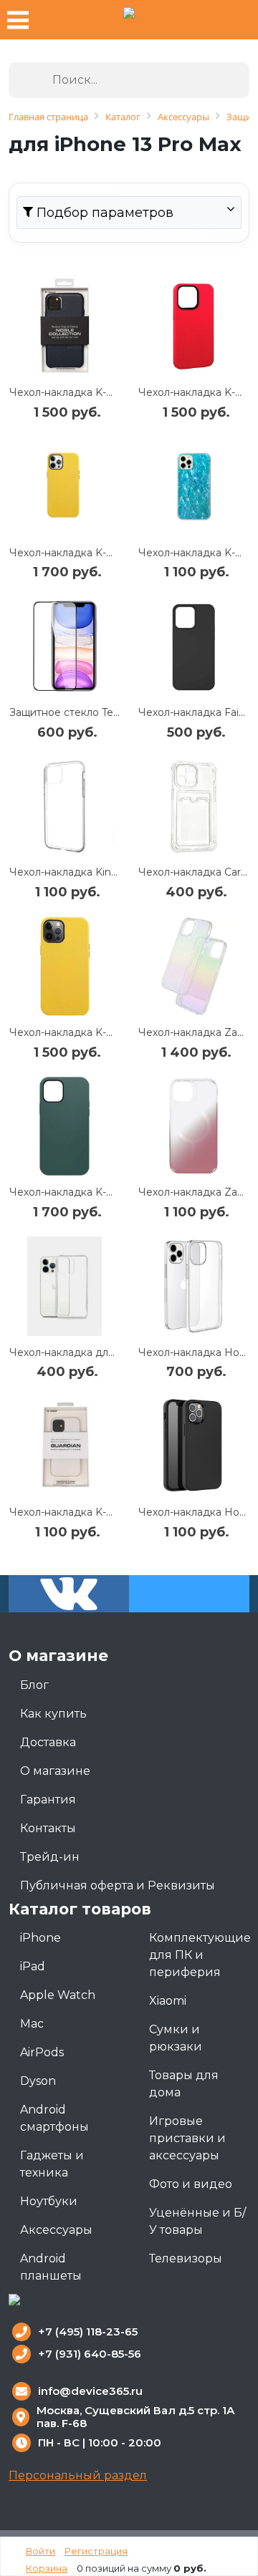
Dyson (38, 2081)
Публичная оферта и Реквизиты (118, 1885)
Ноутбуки (49, 2201)
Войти (40, 2551)
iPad (33, 1966)
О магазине (55, 1771)
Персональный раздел (78, 2475)
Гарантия (48, 1800)
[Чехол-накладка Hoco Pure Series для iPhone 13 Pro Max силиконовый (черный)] (193, 1446)
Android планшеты (51, 2267)
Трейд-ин (50, 1857)
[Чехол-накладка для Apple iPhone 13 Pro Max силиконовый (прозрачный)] (64, 1286)
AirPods (42, 2052)
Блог (34, 1685)
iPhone (40, 1938)
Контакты (48, 1828)
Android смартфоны (54, 2118)
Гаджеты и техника (52, 2164)
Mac (32, 2024)
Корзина (47, 2568)
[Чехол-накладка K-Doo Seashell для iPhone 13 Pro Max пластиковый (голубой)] (193, 486)
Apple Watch (58, 1995)
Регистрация (96, 2551)
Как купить (53, 1714)
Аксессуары (56, 2230)
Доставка (48, 1742)
